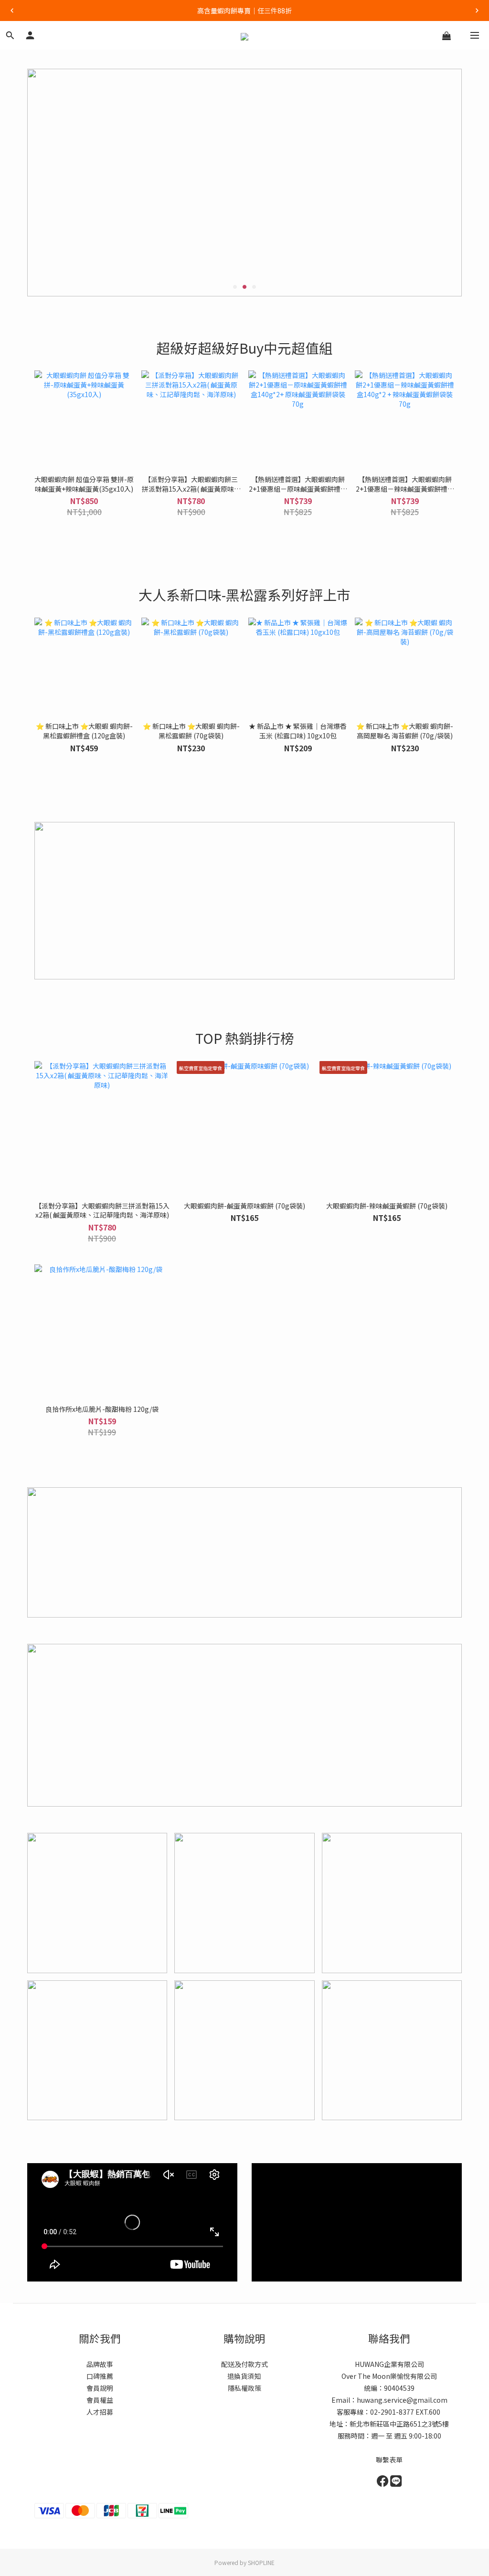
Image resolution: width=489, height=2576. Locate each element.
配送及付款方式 (244, 2364)
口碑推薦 (100, 2376)
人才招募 (100, 2412)
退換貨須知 (245, 2376)
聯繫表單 (389, 2460)
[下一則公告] (477, 11)
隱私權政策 (244, 2388)
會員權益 (100, 2400)
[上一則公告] (12, 11)
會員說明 (100, 2388)
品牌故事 (100, 2364)
